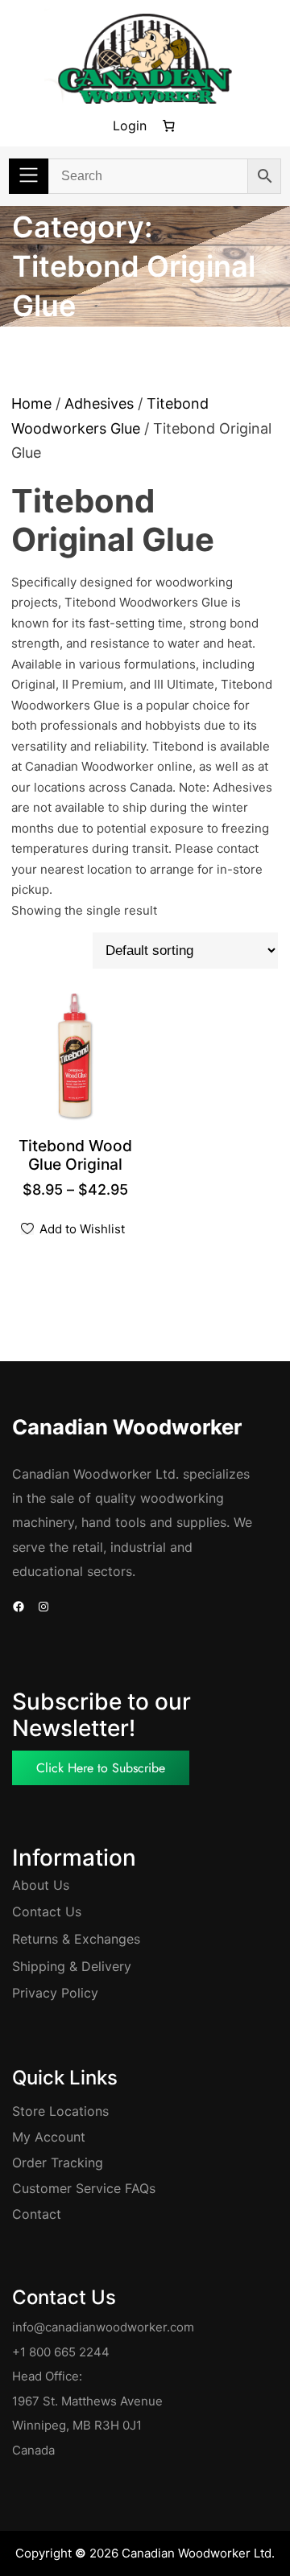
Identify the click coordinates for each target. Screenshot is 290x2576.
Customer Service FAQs (84, 2188)
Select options (82, 1166)
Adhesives (99, 403)
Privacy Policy (55, 1993)
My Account (49, 2137)
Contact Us (47, 1911)
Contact (37, 2214)
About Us (41, 1885)
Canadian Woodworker (127, 1427)
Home (31, 403)
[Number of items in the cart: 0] (168, 126)
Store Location (57, 2111)
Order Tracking (58, 2162)
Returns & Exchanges (76, 1939)
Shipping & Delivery (72, 1966)
